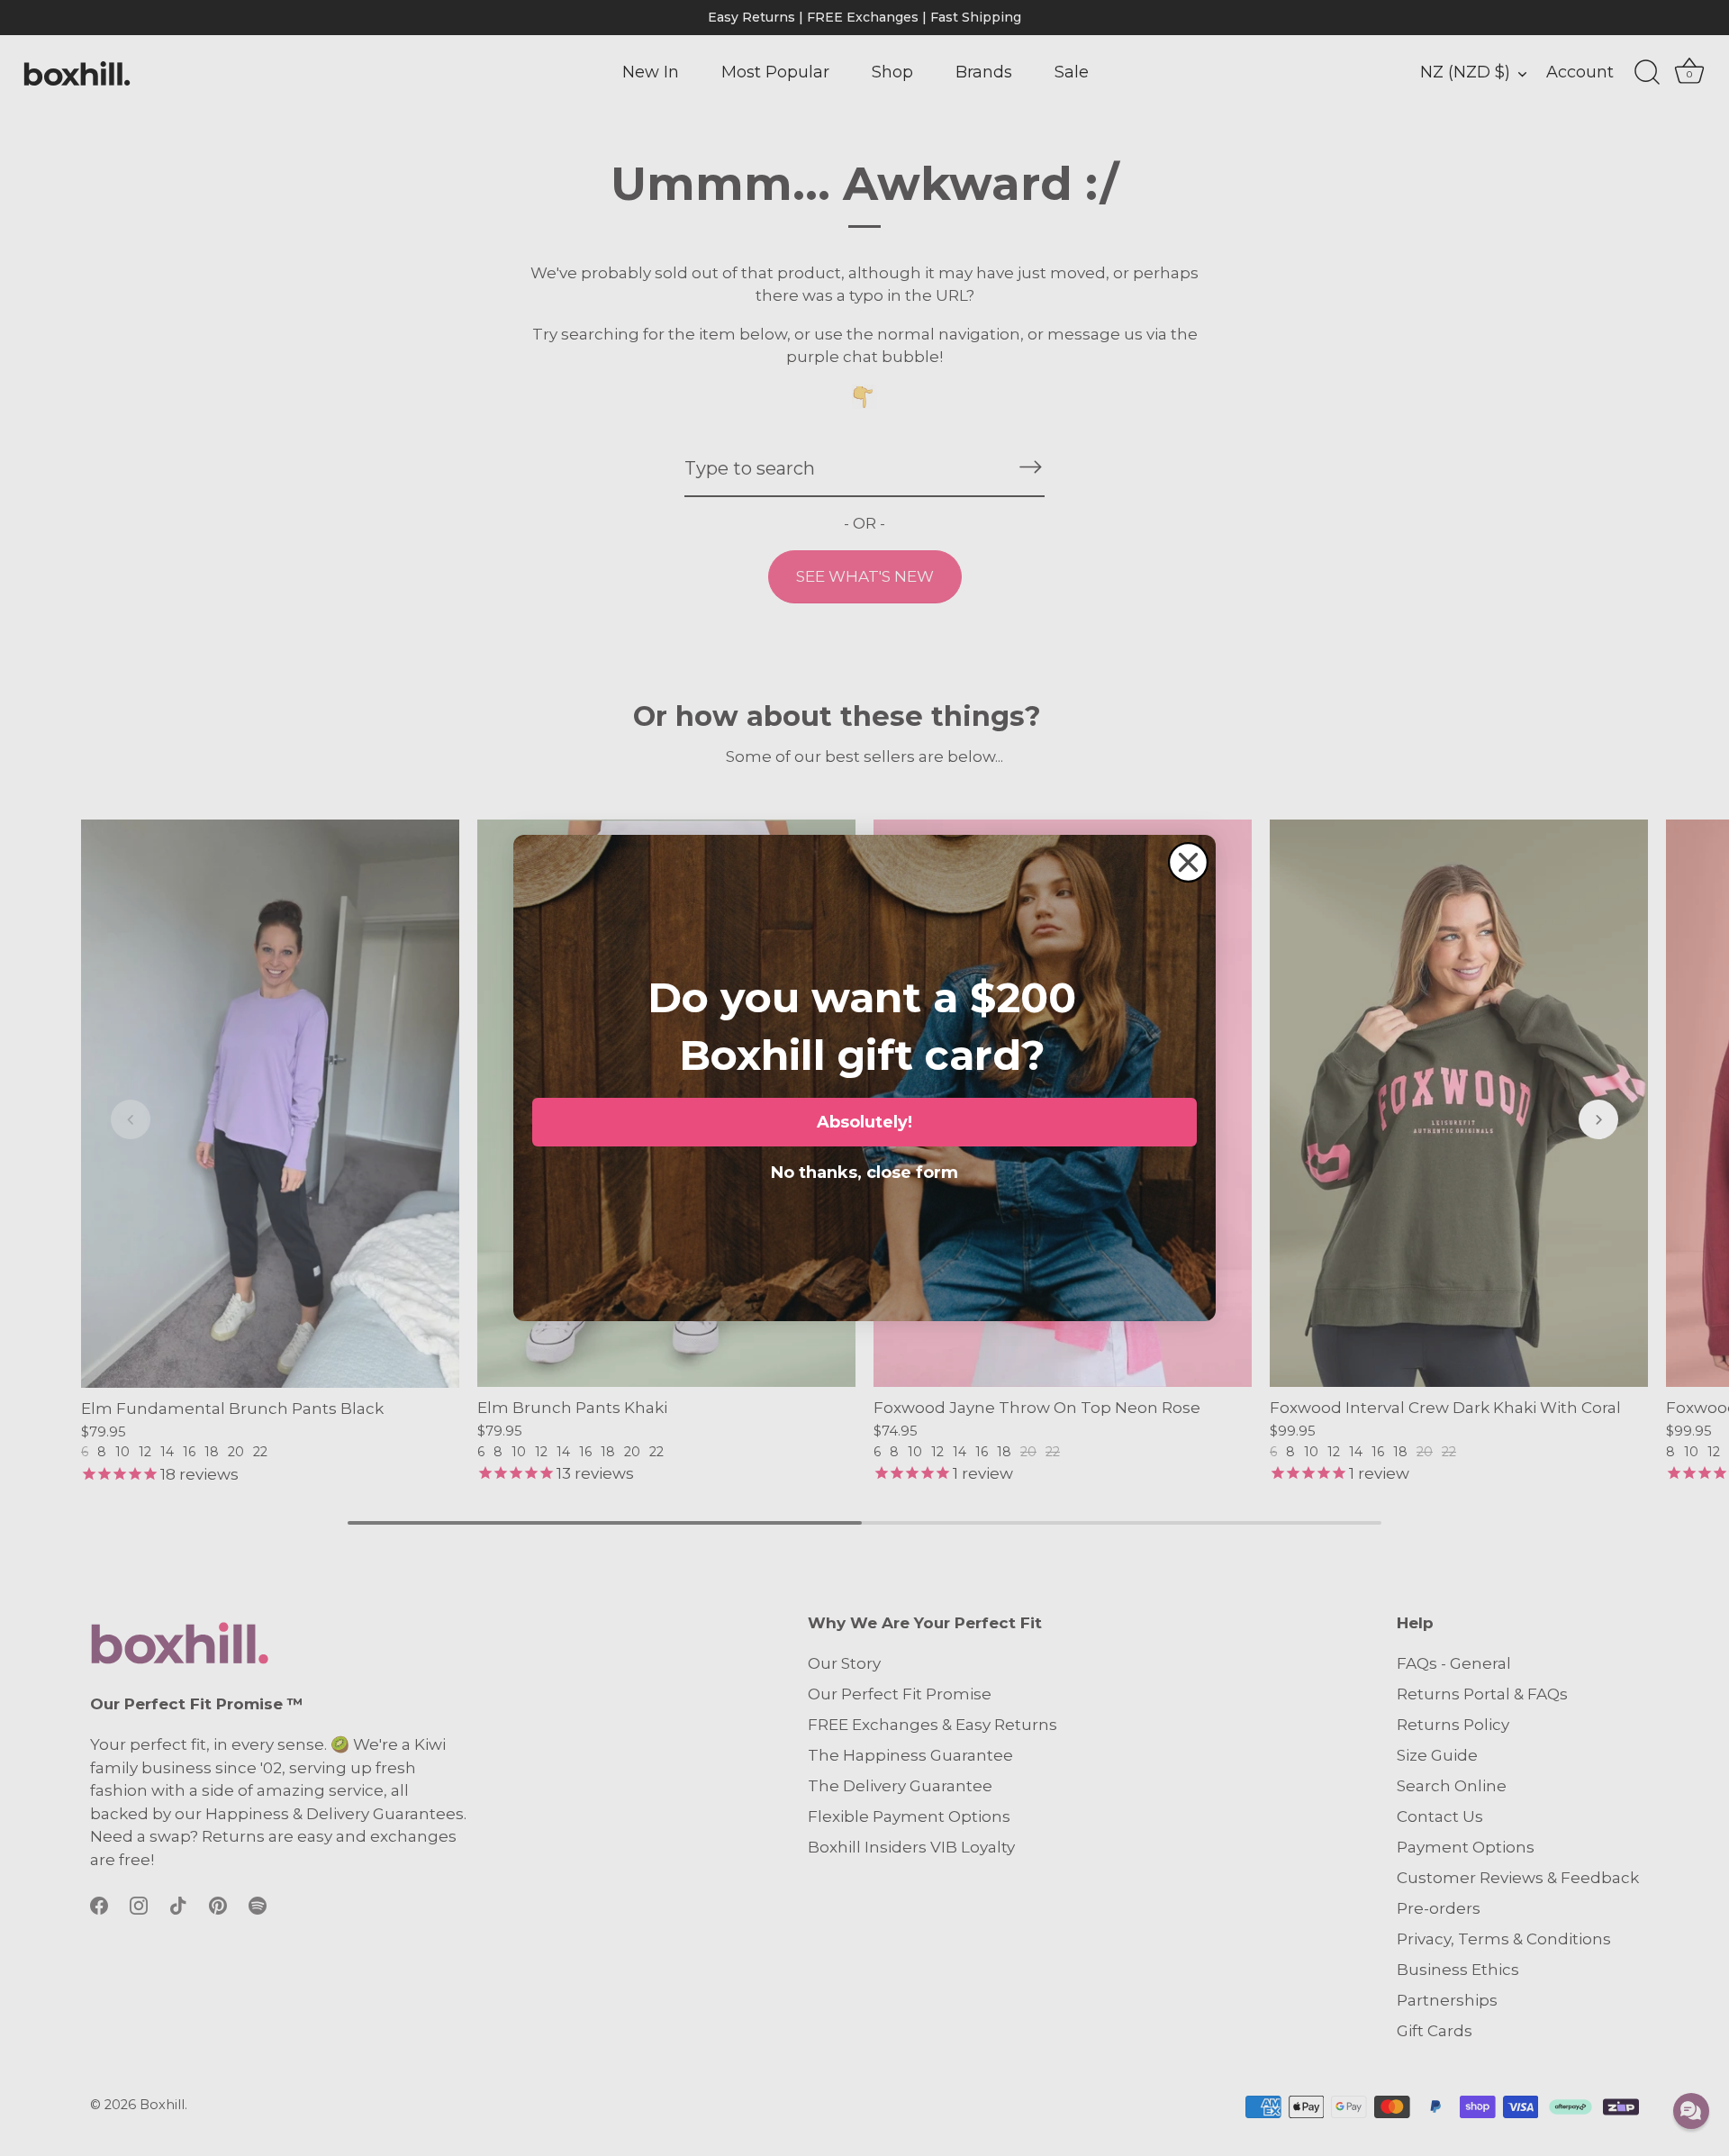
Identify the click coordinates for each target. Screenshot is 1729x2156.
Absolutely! (864, 1122)
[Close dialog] (1188, 862)
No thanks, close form (864, 1169)
